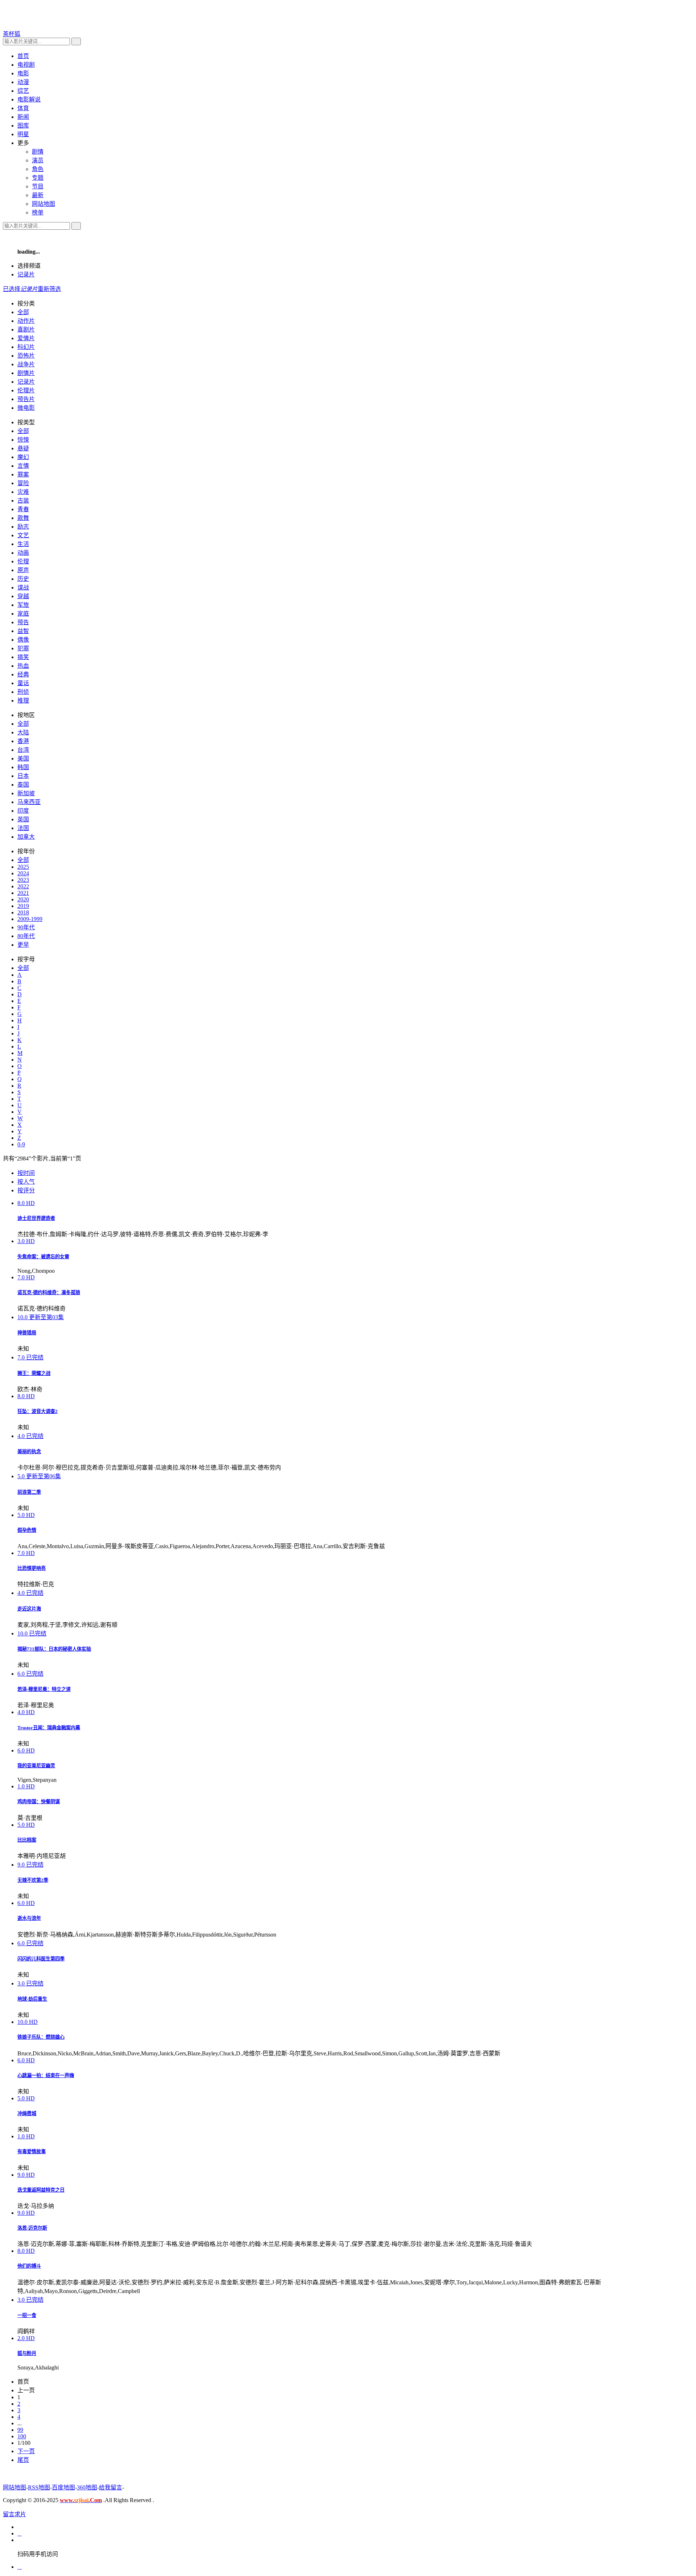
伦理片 (26, 390)
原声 (23, 570)
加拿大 (26, 837)
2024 (23, 873)
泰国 (23, 785)
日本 (23, 776)
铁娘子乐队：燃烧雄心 (41, 2037)
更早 (23, 945)
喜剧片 (26, 330)
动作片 (26, 321)
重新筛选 (49, 289)
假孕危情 (27, 1530)
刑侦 (23, 692)
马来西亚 (29, 802)
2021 (23, 893)
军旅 (23, 605)
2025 (23, 867)
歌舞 (23, 518)
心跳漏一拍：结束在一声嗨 (46, 2075)
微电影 (26, 408)
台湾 (23, 750)
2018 (23, 912)
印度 (23, 811)
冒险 (23, 483)
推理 (23, 701)
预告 (23, 622)
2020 (23, 899)
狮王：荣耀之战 (34, 1373)
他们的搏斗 (29, 2266)
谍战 (23, 587)
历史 (23, 579)
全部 (23, 312)
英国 (23, 819)
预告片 (26, 399)
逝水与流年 (29, 1918)
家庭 (23, 614)
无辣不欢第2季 (33, 1880)
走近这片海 (29, 1609)
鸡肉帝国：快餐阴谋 (39, 1802)
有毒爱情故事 (32, 2152)
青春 (23, 509)
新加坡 (26, 793)
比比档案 (27, 1840)
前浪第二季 (29, 1492)
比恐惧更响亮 (32, 1568)
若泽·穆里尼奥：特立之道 (44, 1689)
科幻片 (26, 347)
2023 (23, 880)
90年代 (26, 927)
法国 (23, 828)
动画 (23, 553)
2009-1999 (30, 919)
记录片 (26, 274)
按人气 (26, 1182)
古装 (23, 501)
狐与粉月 (27, 2353)
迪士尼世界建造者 (36, 1218)
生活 (23, 544)
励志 (23, 527)
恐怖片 (26, 356)
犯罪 (23, 648)
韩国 (23, 767)
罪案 (23, 474)
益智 (23, 631)
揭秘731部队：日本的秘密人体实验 (54, 1649)
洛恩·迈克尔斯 (32, 2228)
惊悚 (23, 440)
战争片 (26, 364)
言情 (23, 466)
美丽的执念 (29, 1452)
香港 (23, 741)
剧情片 (26, 373)
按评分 (26, 1190)
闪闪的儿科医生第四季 (41, 1959)
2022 (23, 886)
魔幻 (23, 457)
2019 (23, 906)
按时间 (26, 1173)
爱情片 (26, 338)
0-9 (21, 1144)
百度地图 (63, 2487)
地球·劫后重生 (32, 1999)
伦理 (23, 561)
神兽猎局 (27, 1333)
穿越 (23, 596)
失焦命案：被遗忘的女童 (43, 1257)
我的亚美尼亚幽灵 (36, 1766)
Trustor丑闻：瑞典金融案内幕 (49, 1728)
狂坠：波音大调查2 (38, 1411)
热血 (23, 666)
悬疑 (23, 448)
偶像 (23, 640)
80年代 (26, 936)
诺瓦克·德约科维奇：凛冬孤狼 (49, 1293)
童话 (23, 683)
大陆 (23, 732)
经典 (23, 674)
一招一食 (27, 2315)
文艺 (23, 535)
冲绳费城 (27, 2114)
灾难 (23, 492)
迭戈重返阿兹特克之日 (41, 2190)
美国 (23, 758)
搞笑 (23, 657)
